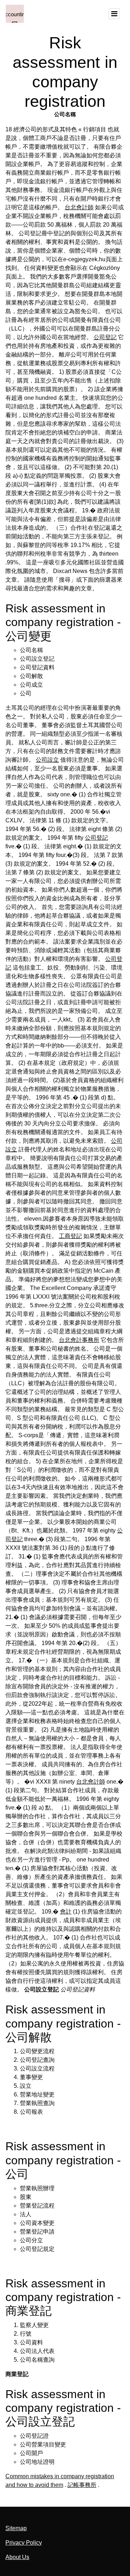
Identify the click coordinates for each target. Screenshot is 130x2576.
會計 (66, 1912)
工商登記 (70, 1236)
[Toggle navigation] (114, 14)
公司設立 (47, 760)
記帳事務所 (82, 2485)
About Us (17, 2557)
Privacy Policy (24, 2543)
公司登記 (105, 337)
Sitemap (16, 2528)
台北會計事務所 (79, 1340)
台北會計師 (79, 207)
